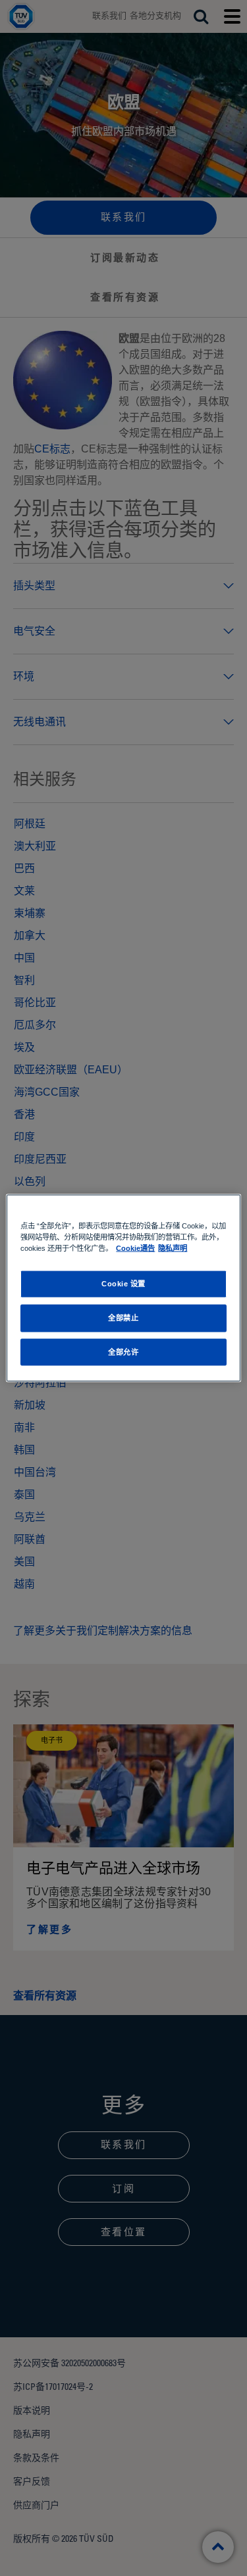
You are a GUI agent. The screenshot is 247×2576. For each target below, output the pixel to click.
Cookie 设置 (123, 1283)
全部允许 (123, 1351)
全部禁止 (123, 1317)
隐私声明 (173, 1248)
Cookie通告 (135, 1248)
